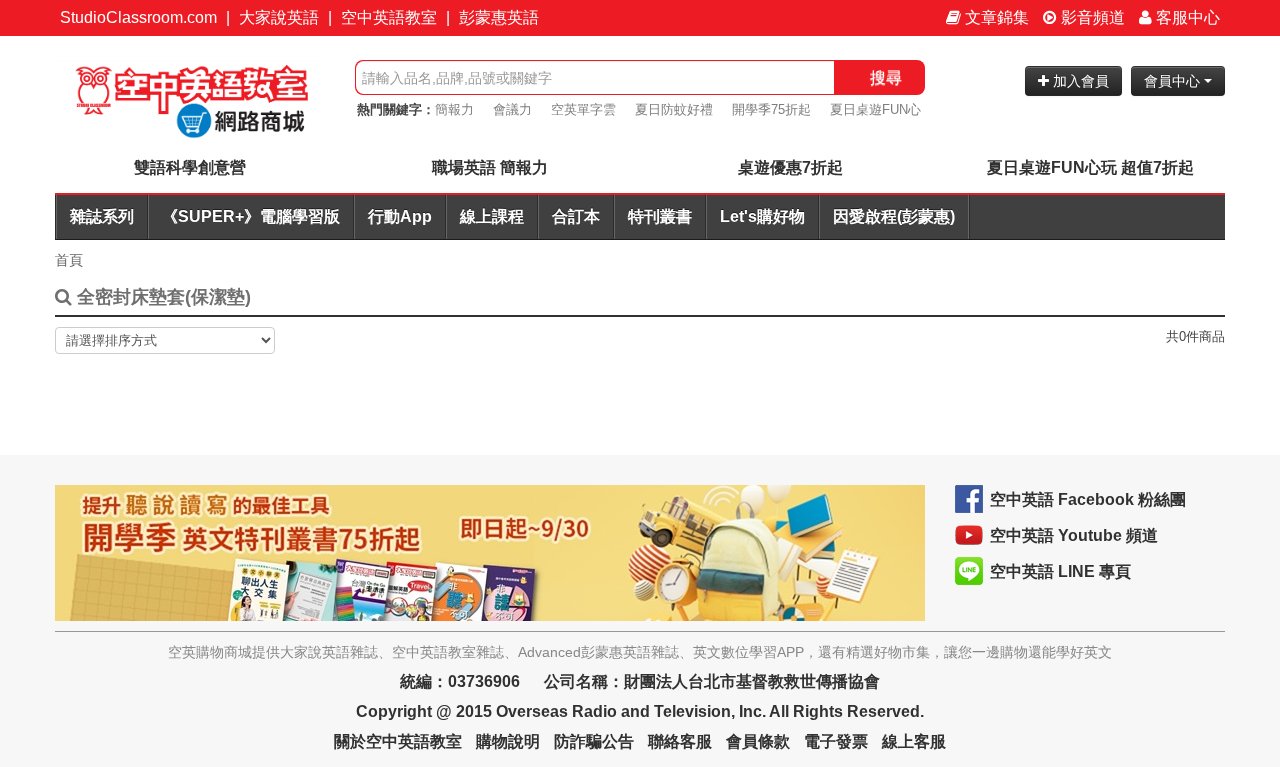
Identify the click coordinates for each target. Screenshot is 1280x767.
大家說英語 (279, 17)
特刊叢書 (660, 216)
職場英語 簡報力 (490, 167)
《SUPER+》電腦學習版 (251, 216)
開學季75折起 (771, 109)
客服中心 (1186, 17)
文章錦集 (995, 17)
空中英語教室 (389, 17)
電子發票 (836, 741)
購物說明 (508, 741)
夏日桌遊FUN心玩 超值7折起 (1090, 167)
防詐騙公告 (594, 741)
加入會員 (1079, 81)
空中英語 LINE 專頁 (1060, 571)
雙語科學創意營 (190, 167)
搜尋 (886, 77)
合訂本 (576, 216)
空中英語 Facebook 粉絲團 (1088, 499)
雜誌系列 (102, 216)
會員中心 (1174, 81)
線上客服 (914, 741)
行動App (400, 216)
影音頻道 (1091, 17)
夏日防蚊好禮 (674, 109)
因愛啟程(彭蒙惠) (894, 216)
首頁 (69, 260)
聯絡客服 (680, 741)
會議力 (512, 109)
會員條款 (758, 741)
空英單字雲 (583, 109)
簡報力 (454, 109)
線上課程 (492, 216)
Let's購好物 (762, 216)
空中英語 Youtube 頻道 (1074, 535)
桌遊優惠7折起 (790, 167)
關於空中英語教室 (398, 741)
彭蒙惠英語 (499, 17)
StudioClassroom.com (138, 17)
